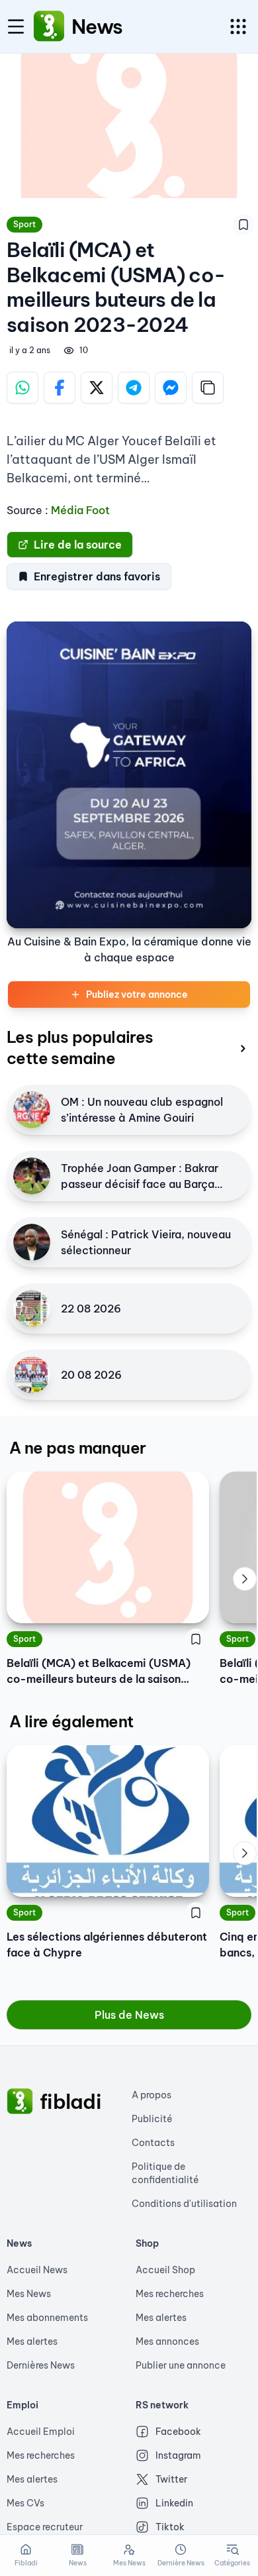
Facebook (178, 2432)
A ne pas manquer (77, 1448)
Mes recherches (170, 2294)
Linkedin (174, 2503)
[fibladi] (20, 2102)
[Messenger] (171, 388)
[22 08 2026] (32, 1309)
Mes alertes (32, 2341)
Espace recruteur (45, 2527)
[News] (49, 27)
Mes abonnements (47, 2318)
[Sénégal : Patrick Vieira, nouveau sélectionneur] (32, 1242)
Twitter (171, 2479)
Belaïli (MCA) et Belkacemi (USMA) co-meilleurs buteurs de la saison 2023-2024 (99, 1672)
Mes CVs (25, 2503)
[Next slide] (245, 1579)
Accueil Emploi (41, 2432)
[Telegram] (134, 388)
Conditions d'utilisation (184, 2204)
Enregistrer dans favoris (97, 576)
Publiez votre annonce (137, 994)
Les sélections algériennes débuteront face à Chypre (107, 1945)
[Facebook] (60, 388)
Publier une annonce (181, 2365)
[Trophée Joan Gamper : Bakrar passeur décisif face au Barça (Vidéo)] (32, 1176)
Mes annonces (167, 2341)
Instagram (178, 2455)
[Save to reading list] (243, 225)
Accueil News (37, 2270)
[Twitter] (97, 388)
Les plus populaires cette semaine (80, 1047)
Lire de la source (78, 545)
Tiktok (170, 2527)
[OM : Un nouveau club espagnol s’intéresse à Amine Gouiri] (32, 1110)
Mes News (29, 2294)
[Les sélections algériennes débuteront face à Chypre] (108, 1821)
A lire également (71, 1721)
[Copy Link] (208, 388)
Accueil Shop (165, 2270)
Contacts (153, 2143)
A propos (151, 2095)
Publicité (152, 2119)
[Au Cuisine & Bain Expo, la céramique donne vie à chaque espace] (129, 775)
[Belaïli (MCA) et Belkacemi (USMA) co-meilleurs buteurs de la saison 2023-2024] (108, 1547)
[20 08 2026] (32, 1375)
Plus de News (129, 2015)
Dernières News (41, 2365)
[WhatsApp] (22, 388)
